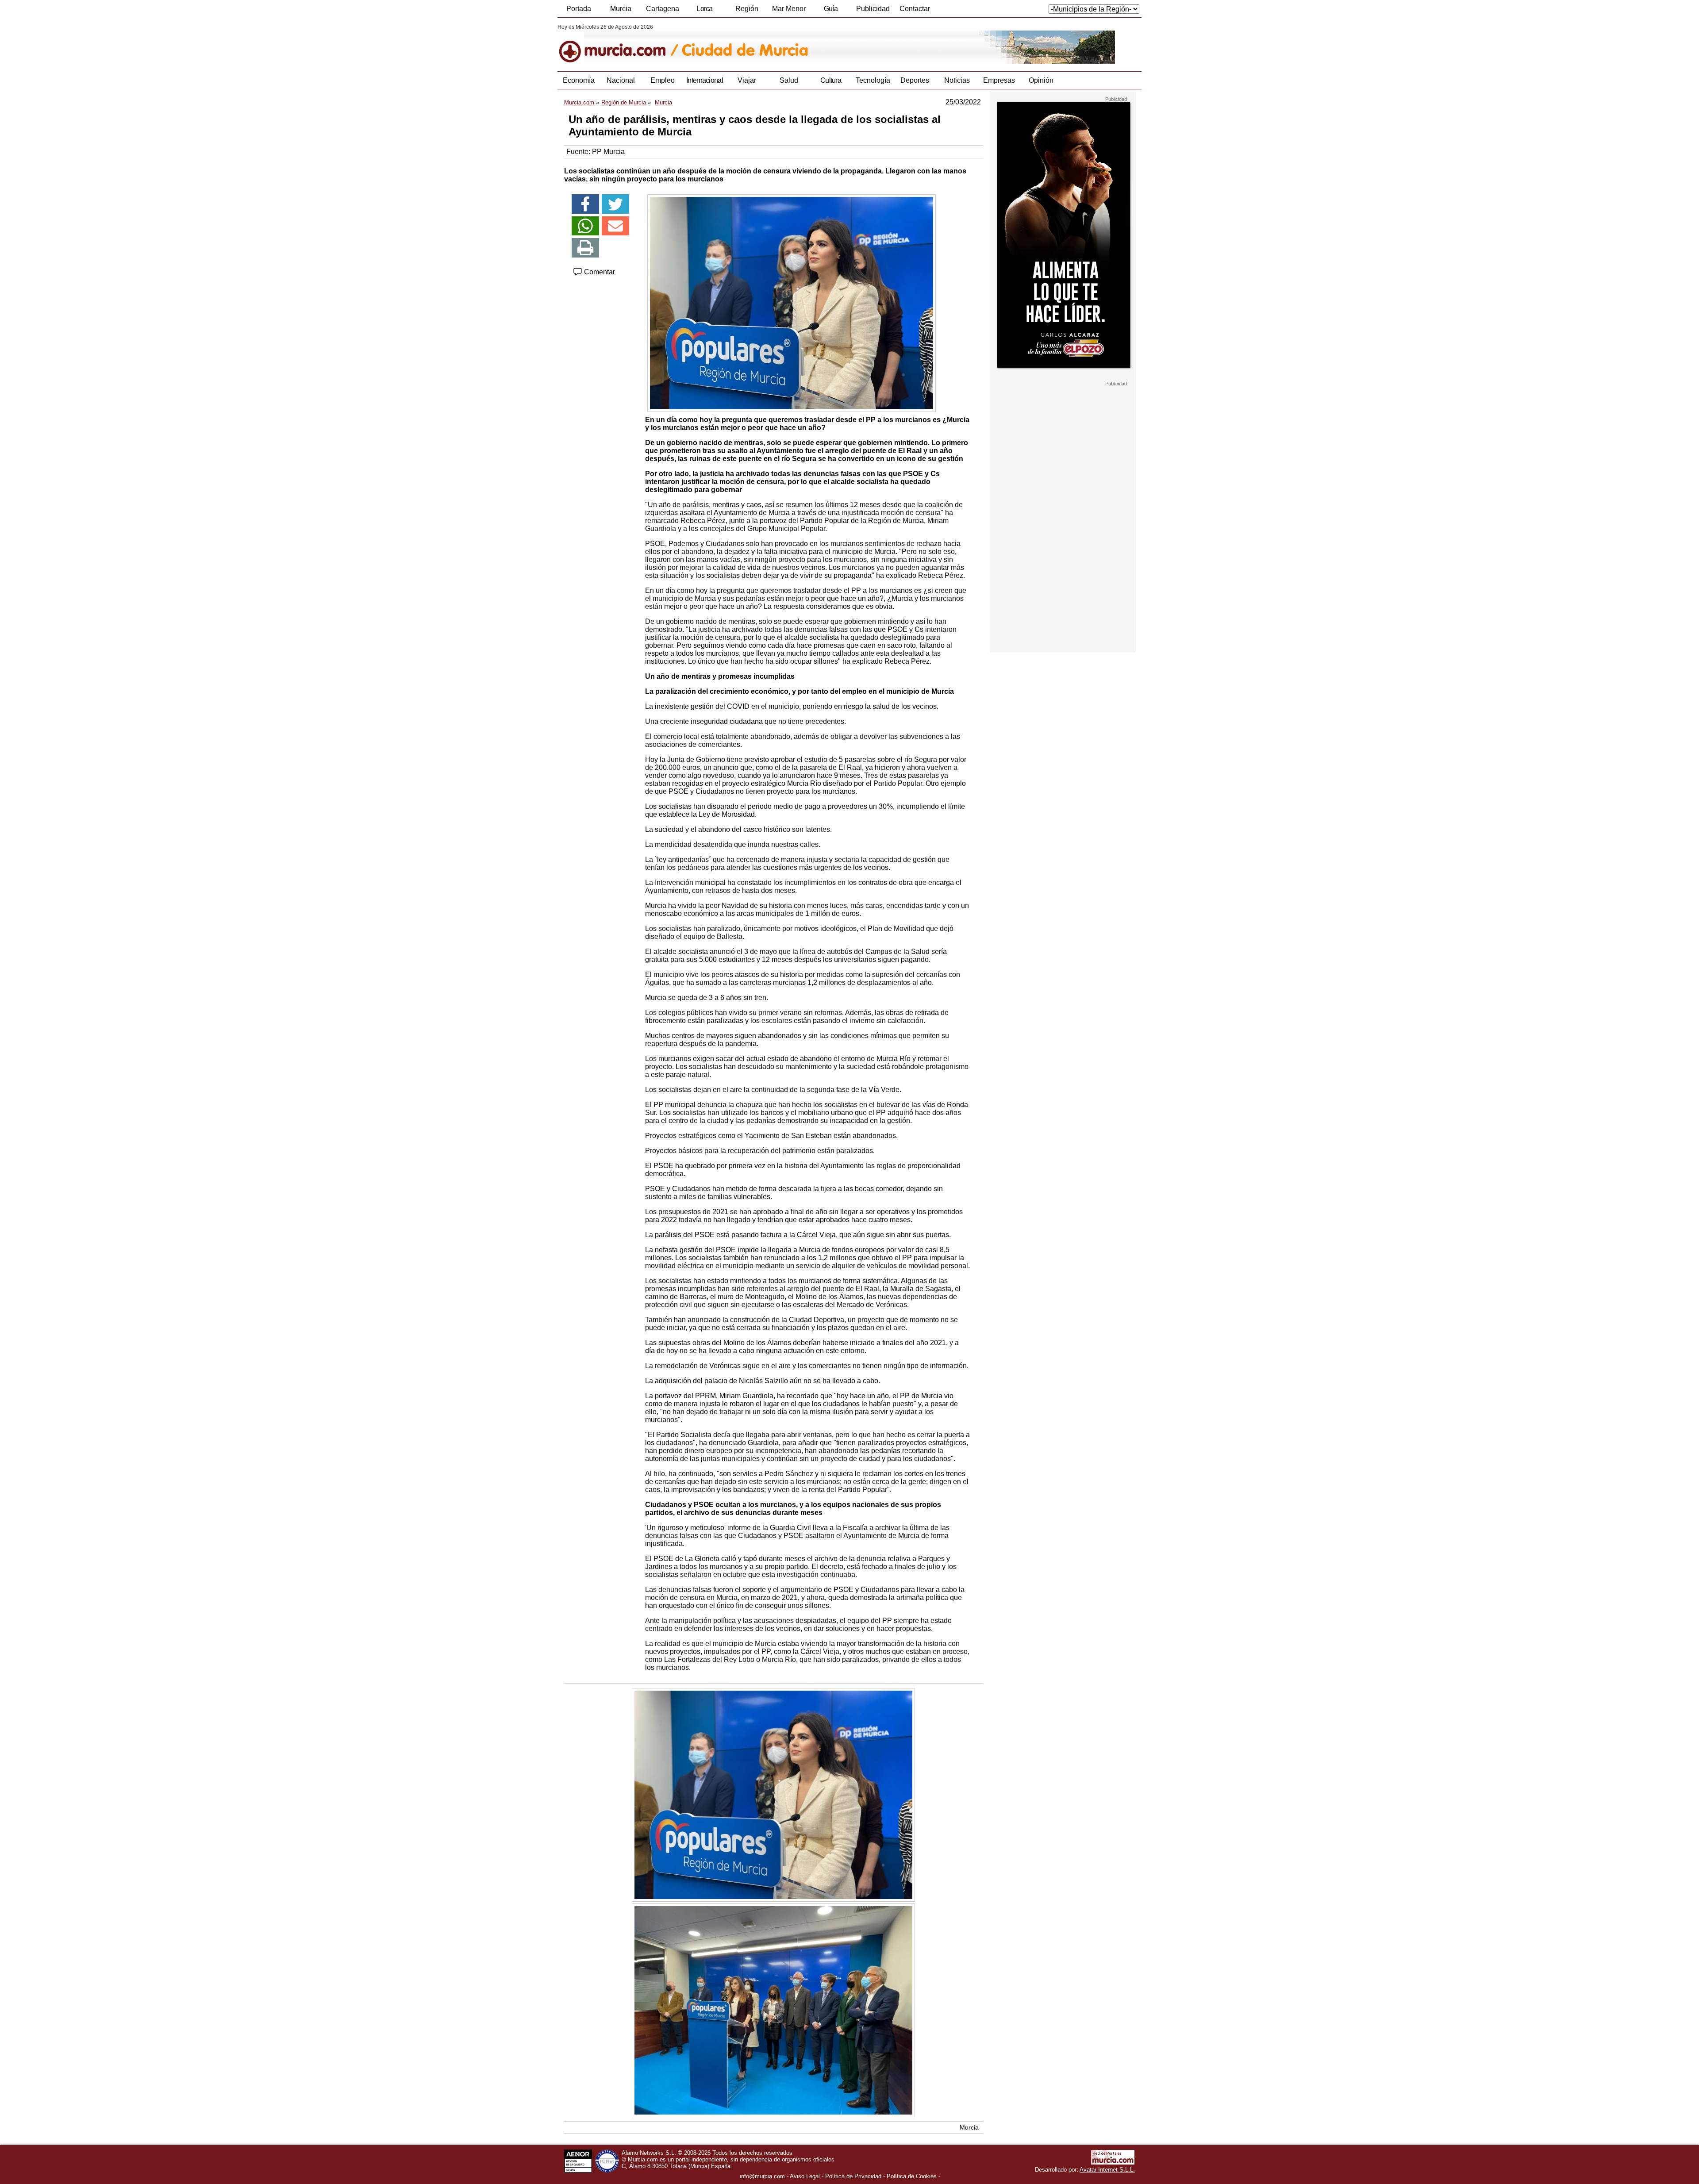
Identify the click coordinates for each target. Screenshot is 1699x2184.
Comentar (599, 272)
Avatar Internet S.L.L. (1107, 2170)
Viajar (747, 80)
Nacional (621, 80)
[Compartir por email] (615, 226)
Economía (579, 80)
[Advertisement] (1063, 519)
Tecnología (873, 80)
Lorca (705, 9)
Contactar (915, 9)
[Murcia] (618, 44)
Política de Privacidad (853, 2176)
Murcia (621, 9)
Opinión (1041, 80)
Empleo (663, 80)
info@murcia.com (762, 2176)
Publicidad (873, 9)
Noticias (957, 80)
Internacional (705, 80)
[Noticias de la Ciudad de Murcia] (773, 44)
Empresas (999, 80)
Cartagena (663, 9)
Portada (579, 9)
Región (747, 9)
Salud (789, 80)
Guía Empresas (830, 11)
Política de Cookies (912, 2176)
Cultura (831, 80)
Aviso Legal (805, 2176)
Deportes (915, 80)
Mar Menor (789, 9)
